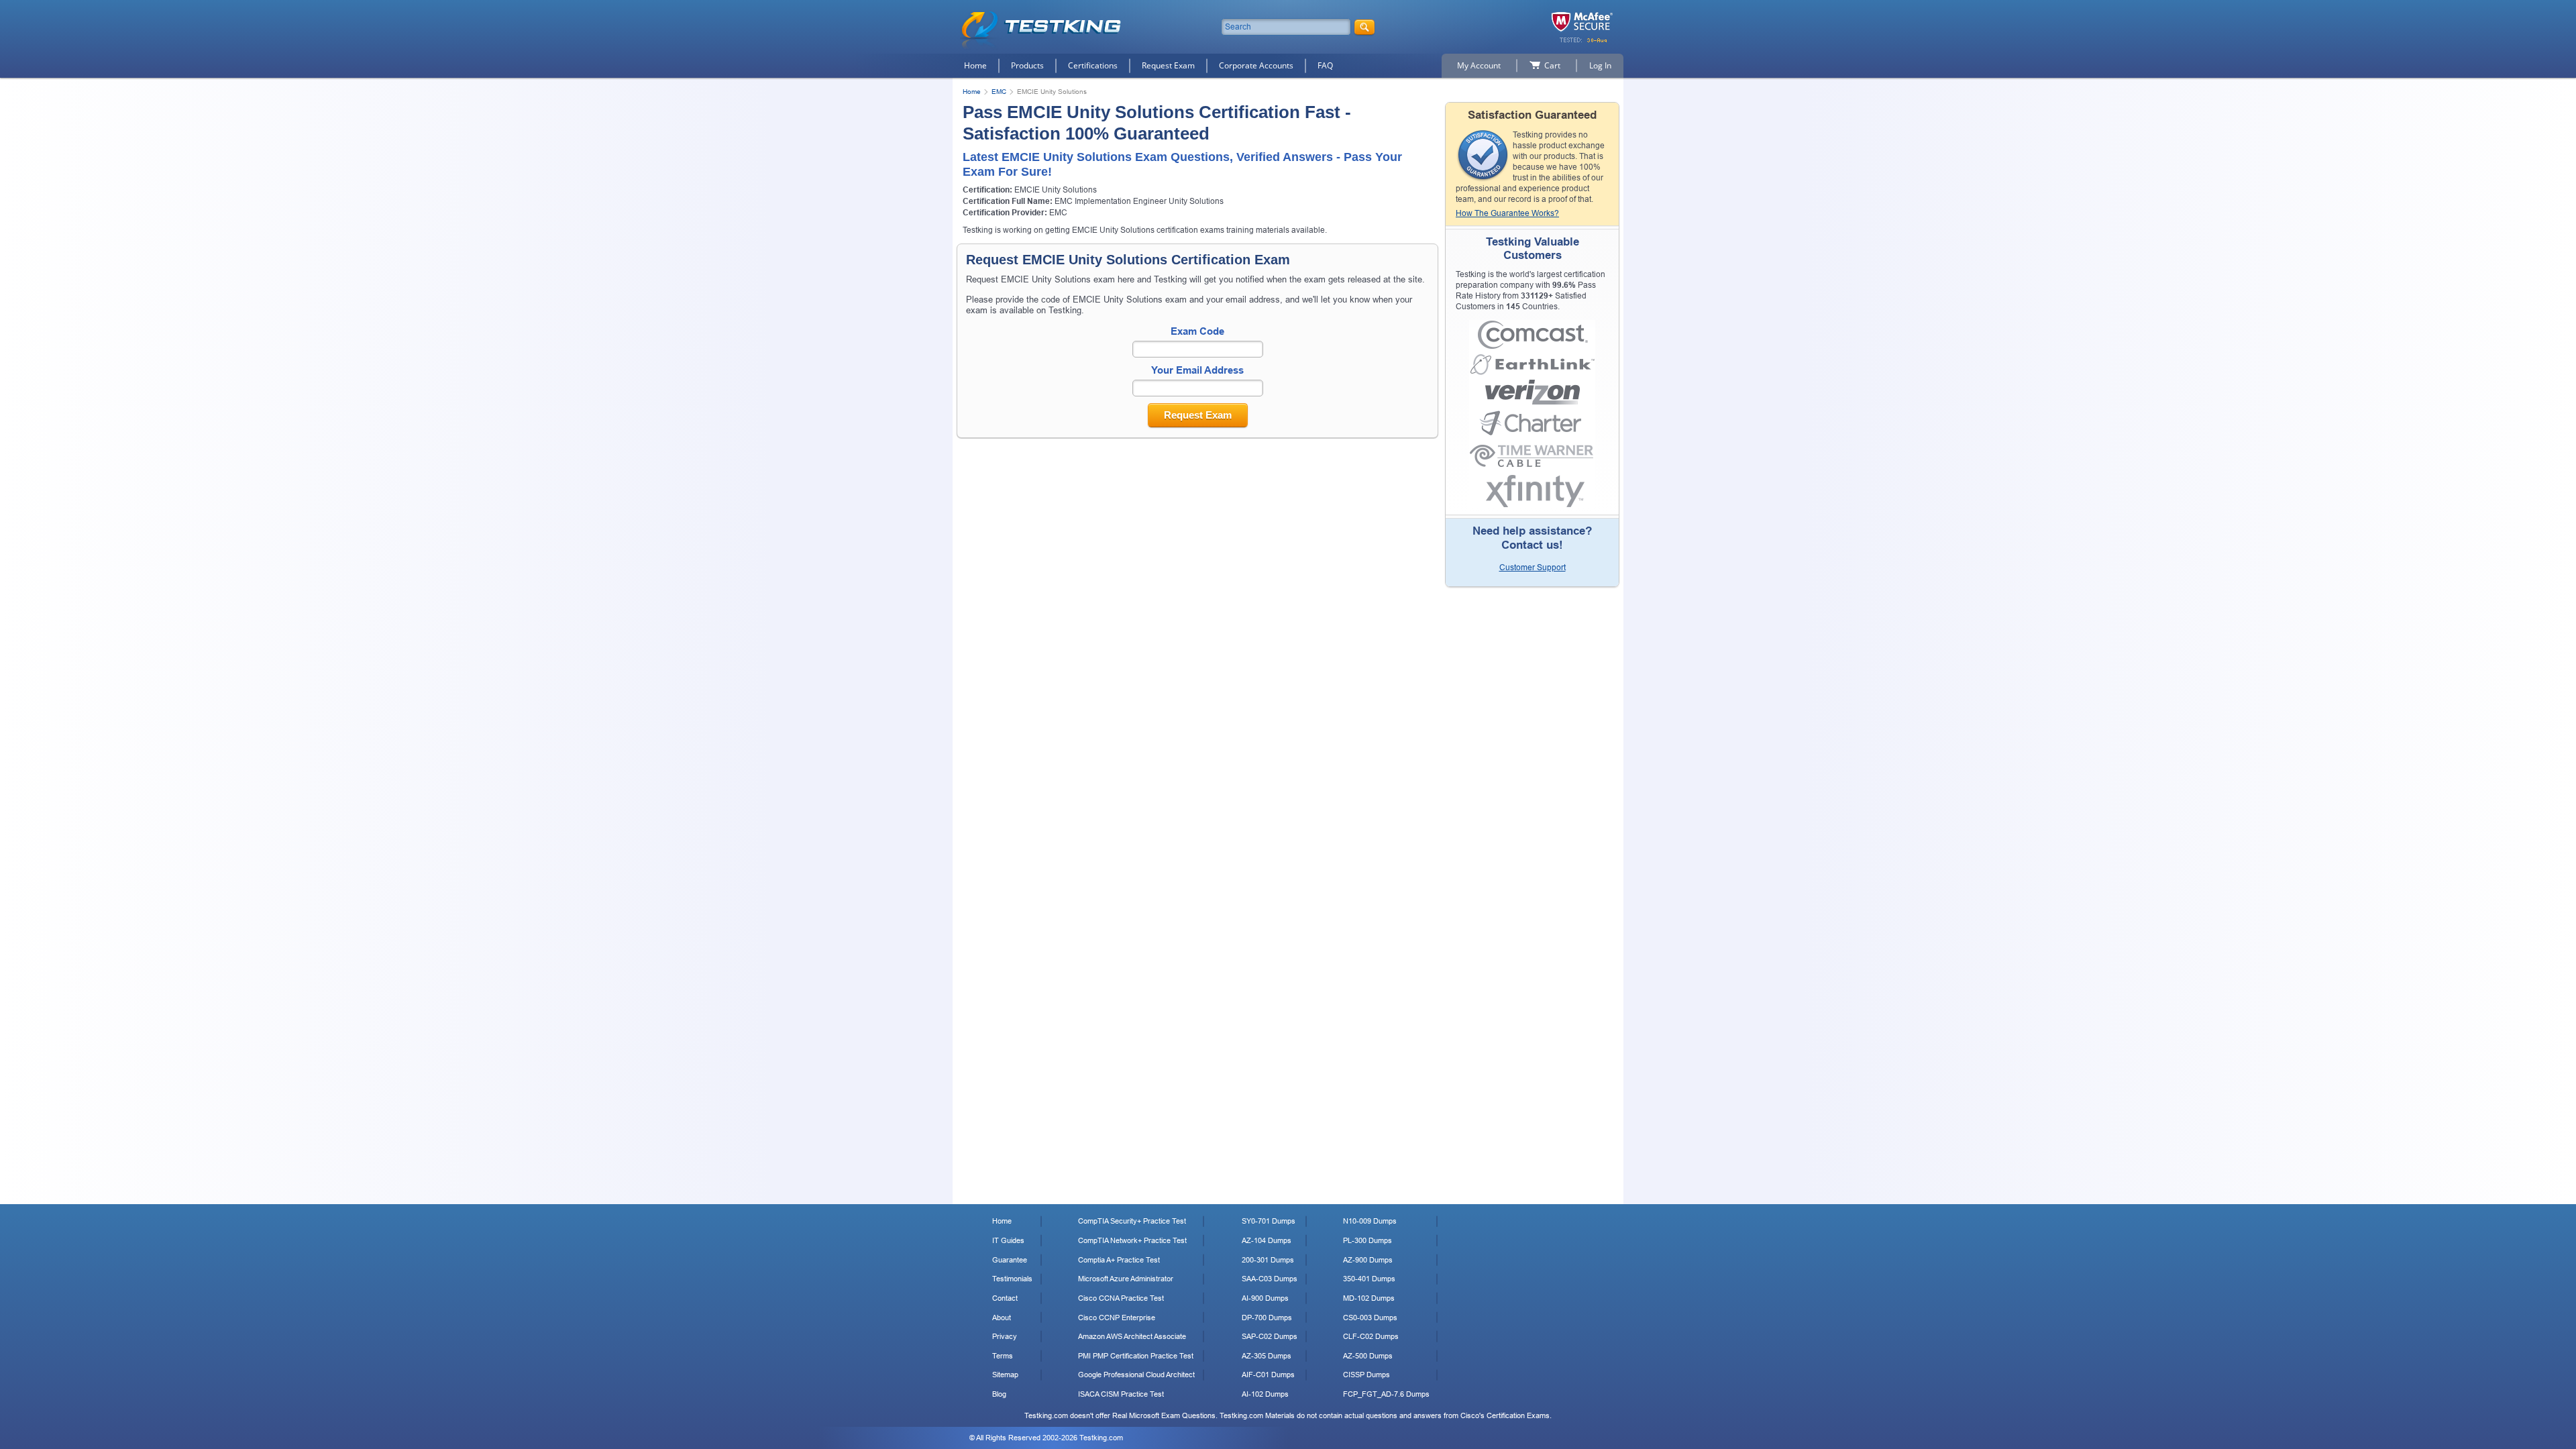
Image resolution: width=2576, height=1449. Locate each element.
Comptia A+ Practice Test (1119, 1260)
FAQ (1325, 65)
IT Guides (1008, 1240)
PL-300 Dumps (1367, 1240)
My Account (1479, 65)
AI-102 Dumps (1265, 1394)
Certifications (1093, 65)
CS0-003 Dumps (1370, 1318)
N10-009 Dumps (1370, 1221)
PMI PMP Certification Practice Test (1136, 1356)
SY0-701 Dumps (1269, 1221)
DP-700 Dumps (1267, 1318)
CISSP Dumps (1366, 1375)
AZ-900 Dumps (1368, 1260)
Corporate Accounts (1256, 65)
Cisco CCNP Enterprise (1117, 1318)
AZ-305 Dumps (1267, 1356)
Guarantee (1010, 1260)
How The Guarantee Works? (1507, 213)
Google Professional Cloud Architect (1136, 1375)
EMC (999, 92)
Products (1027, 65)
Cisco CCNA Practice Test (1121, 1298)
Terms (1003, 1356)
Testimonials (1012, 1279)
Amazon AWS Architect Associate (1132, 1336)
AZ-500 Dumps (1368, 1356)
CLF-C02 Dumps (1371, 1336)
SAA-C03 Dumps (1270, 1279)
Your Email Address (1197, 370)
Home (975, 65)
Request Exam (1168, 65)
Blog (999, 1394)
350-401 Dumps (1369, 1279)
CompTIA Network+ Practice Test (1132, 1240)
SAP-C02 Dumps (1270, 1336)
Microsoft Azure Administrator (1126, 1279)
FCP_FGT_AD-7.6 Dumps (1386, 1394)
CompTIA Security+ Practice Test (1132, 1221)
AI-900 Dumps (1265, 1298)
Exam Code (1197, 331)
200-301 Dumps (1268, 1260)
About (1002, 1318)
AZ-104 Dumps (1267, 1240)
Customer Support (1533, 568)
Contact (1005, 1298)
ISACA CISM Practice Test (1121, 1394)
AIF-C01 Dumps (1268, 1375)
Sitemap (1005, 1375)
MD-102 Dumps (1369, 1298)
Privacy (1005, 1336)
